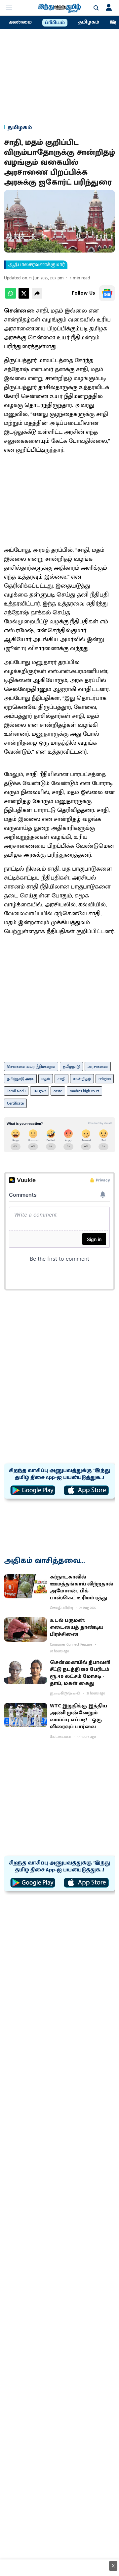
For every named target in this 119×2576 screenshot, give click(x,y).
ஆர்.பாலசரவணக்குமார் (37, 265)
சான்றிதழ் (82, 1079)
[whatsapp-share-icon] (11, 297)
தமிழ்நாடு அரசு (20, 1079)
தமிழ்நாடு (71, 1066)
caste (58, 1091)
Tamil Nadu (16, 1091)
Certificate (15, 1103)
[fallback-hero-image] (26, 1586)
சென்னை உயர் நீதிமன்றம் (31, 1066)
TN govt (40, 1091)
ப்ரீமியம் (55, 23)
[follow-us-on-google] (107, 293)
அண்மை (20, 22)
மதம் (46, 1079)
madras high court (84, 1091)
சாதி (61, 1079)
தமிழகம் (89, 22)
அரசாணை (98, 1066)
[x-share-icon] (24, 297)
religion (105, 1079)
